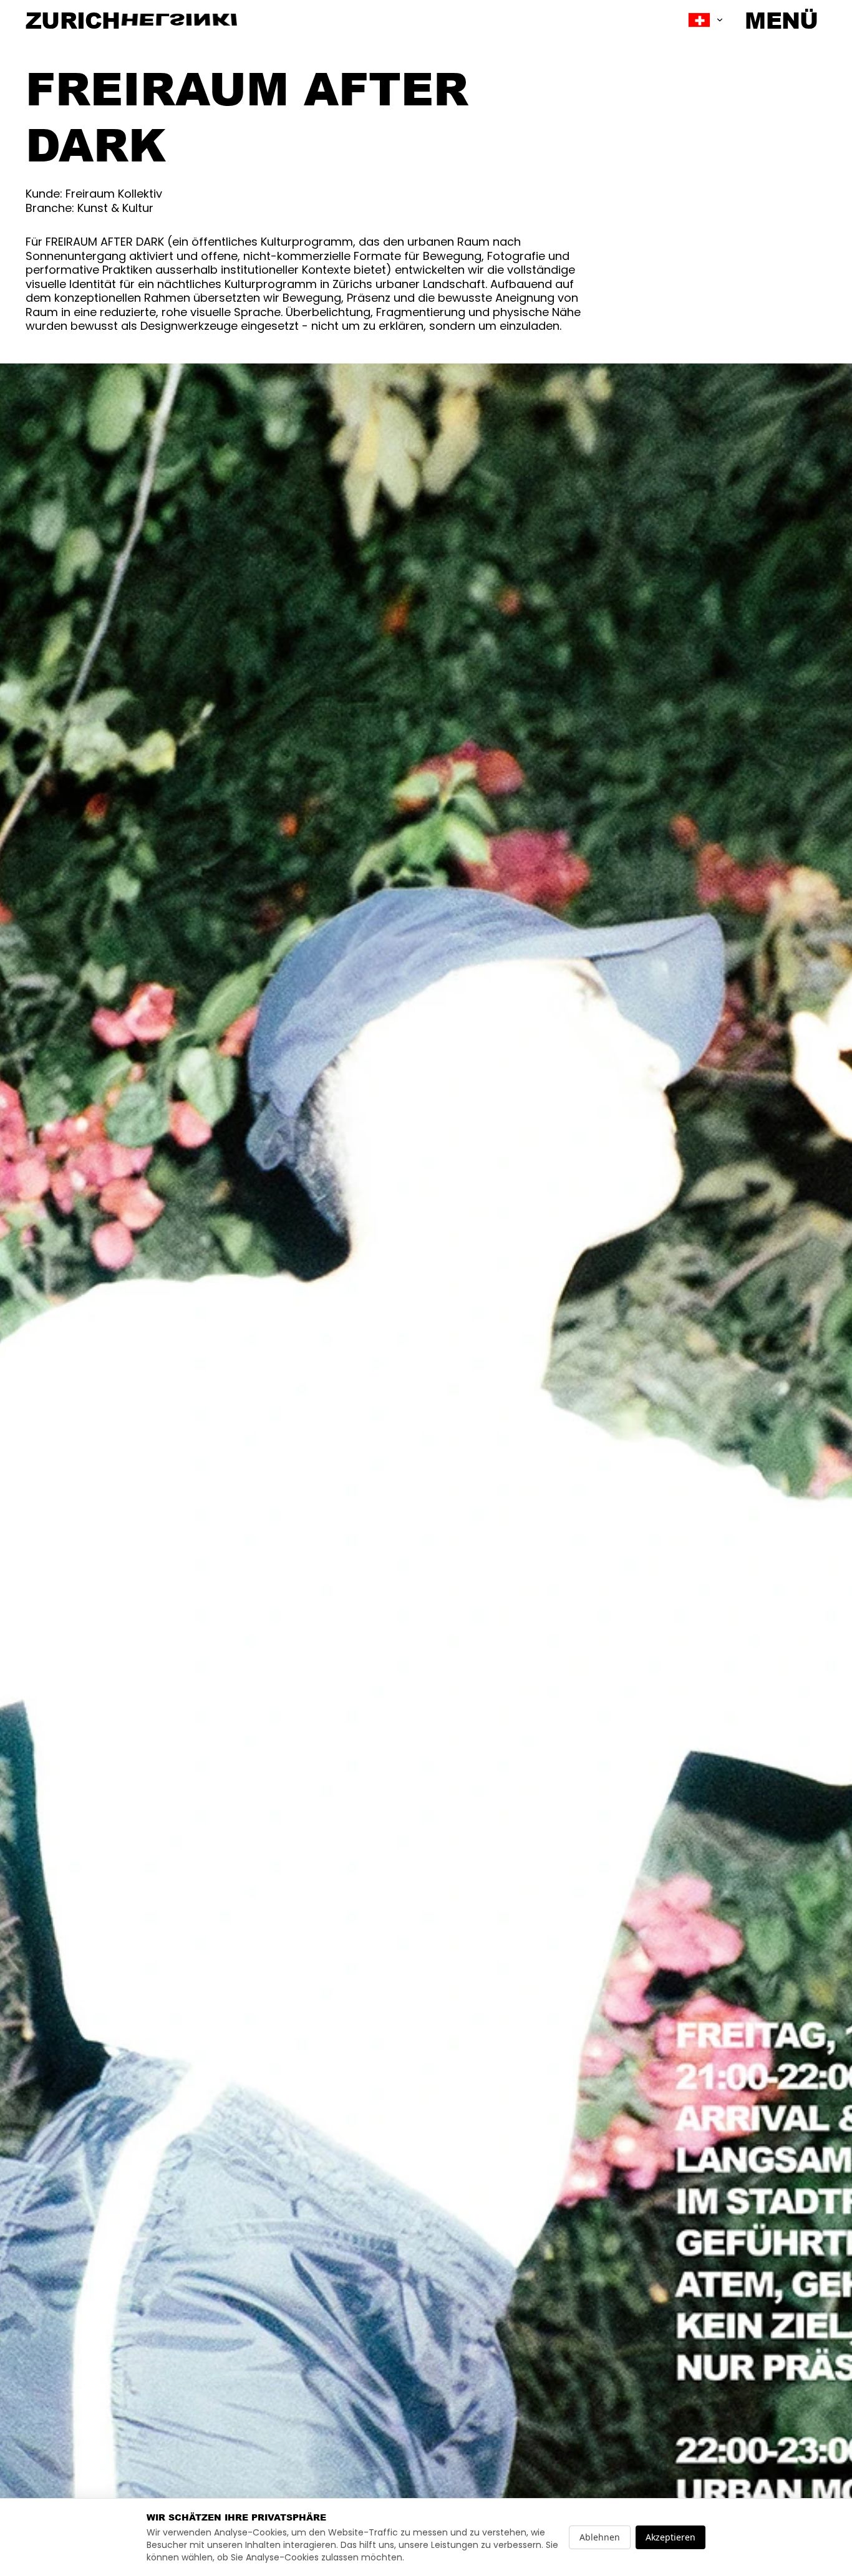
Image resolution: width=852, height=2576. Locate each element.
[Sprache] (706, 20)
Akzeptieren (670, 2537)
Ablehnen (600, 2537)
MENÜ (781, 20)
